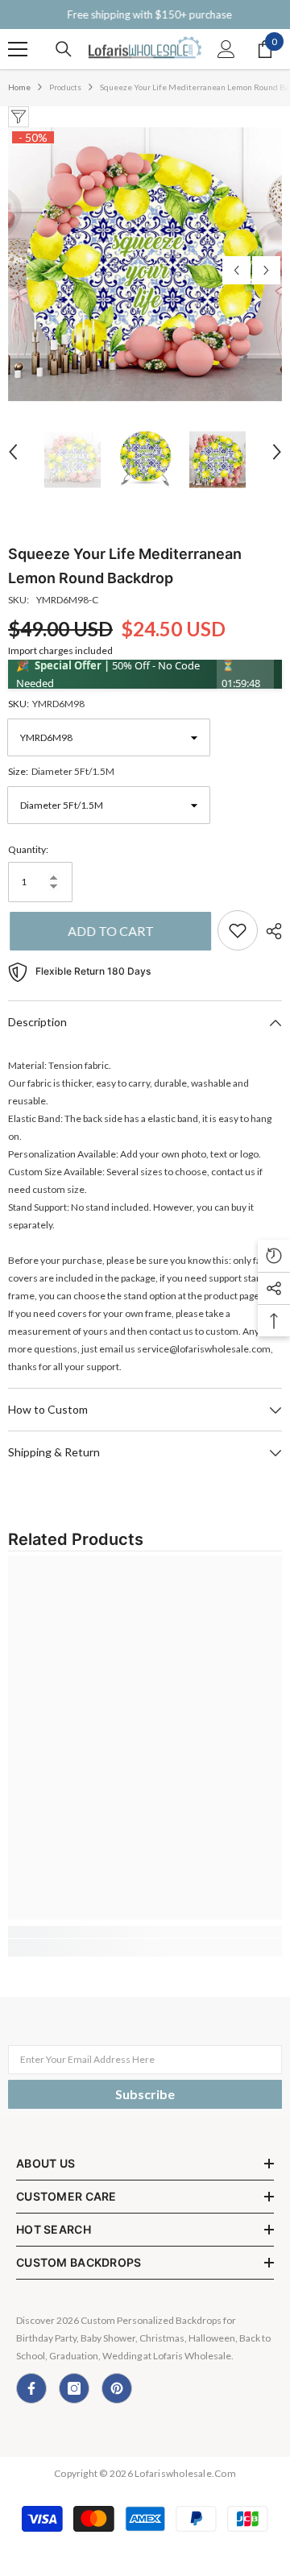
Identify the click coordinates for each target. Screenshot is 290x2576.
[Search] (64, 49)
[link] (145, 1932)
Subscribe (145, 2094)
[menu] (18, 49)
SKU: (46, 704)
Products (65, 87)
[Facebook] (31, 2388)
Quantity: (28, 849)
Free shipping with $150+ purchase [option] (145, 14)
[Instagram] (74, 2388)
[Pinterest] (117, 2388)
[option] (145, 264)
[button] (236, 270)
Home (19, 87)
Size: (61, 771)
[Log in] (226, 49)
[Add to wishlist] (238, 930)
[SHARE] (270, 931)
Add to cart (109, 931)
